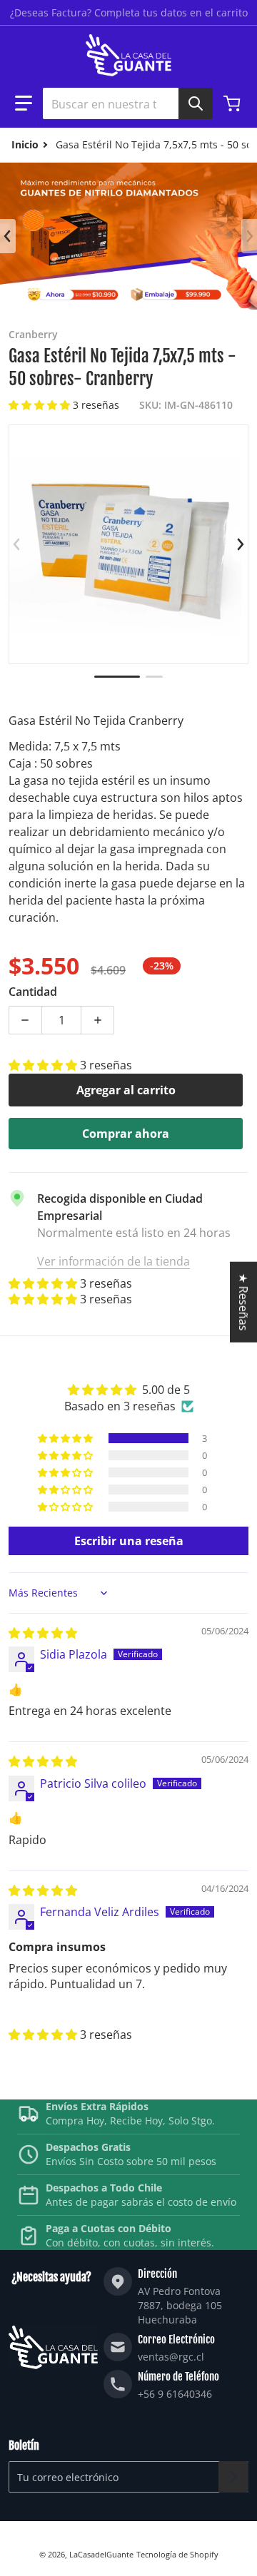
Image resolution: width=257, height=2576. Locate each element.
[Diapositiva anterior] (8, 236)
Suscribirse (233, 2477)
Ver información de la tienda (114, 1261)
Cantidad (33, 992)
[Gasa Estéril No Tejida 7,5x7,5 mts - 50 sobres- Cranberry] (117, 677)
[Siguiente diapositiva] (249, 236)
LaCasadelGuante (101, 2554)
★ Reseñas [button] (243, 1302)
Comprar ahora (126, 1134)
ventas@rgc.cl (171, 2357)
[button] (24, 103)
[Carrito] (233, 103)
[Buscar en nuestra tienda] (196, 103)
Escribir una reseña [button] (129, 1541)
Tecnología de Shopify (177, 2554)
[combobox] (122, 103)
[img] (43, 1633)
